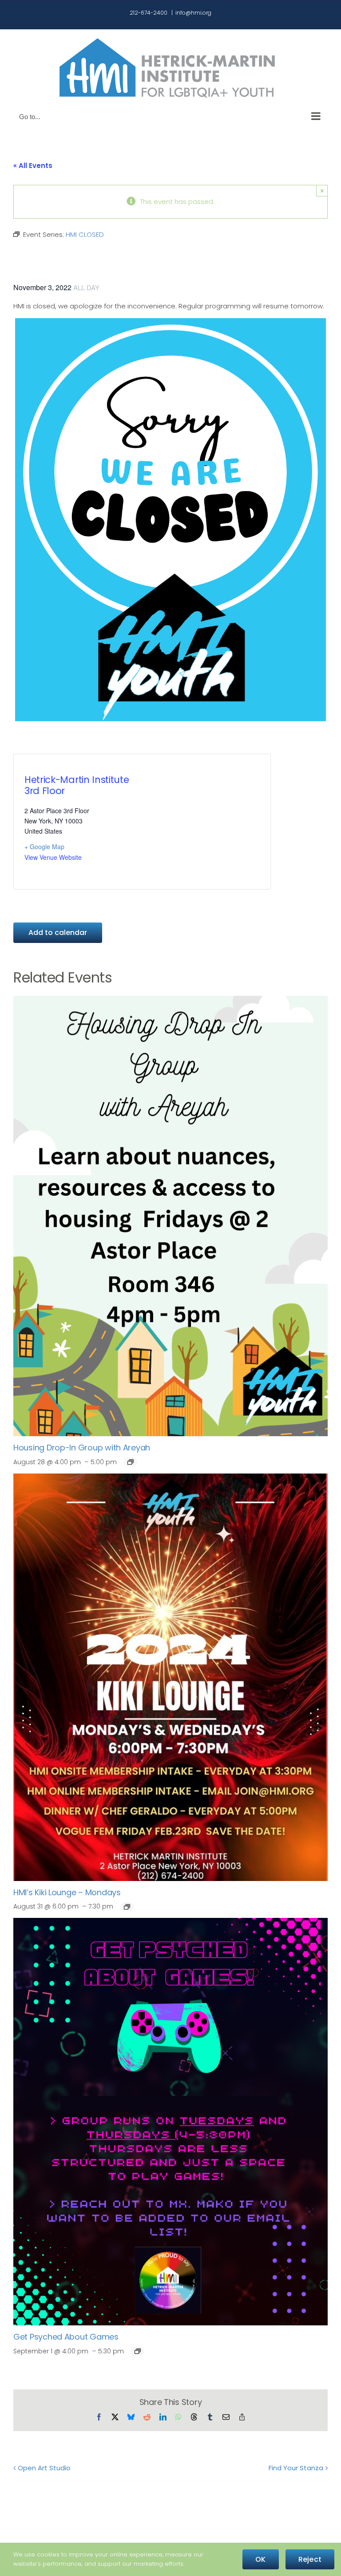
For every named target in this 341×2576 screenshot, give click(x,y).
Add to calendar (58, 933)
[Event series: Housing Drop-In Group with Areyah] (131, 1462)
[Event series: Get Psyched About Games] (138, 2351)
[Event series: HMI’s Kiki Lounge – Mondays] (127, 1907)
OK (260, 2559)
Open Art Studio (44, 2468)
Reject (310, 2559)
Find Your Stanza (296, 2468)
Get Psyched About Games (66, 2337)
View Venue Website (53, 857)
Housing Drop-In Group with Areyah (82, 1448)
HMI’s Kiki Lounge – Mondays (67, 1892)
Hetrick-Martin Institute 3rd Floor (77, 785)
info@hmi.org (193, 13)
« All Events (33, 166)
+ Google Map (44, 847)
